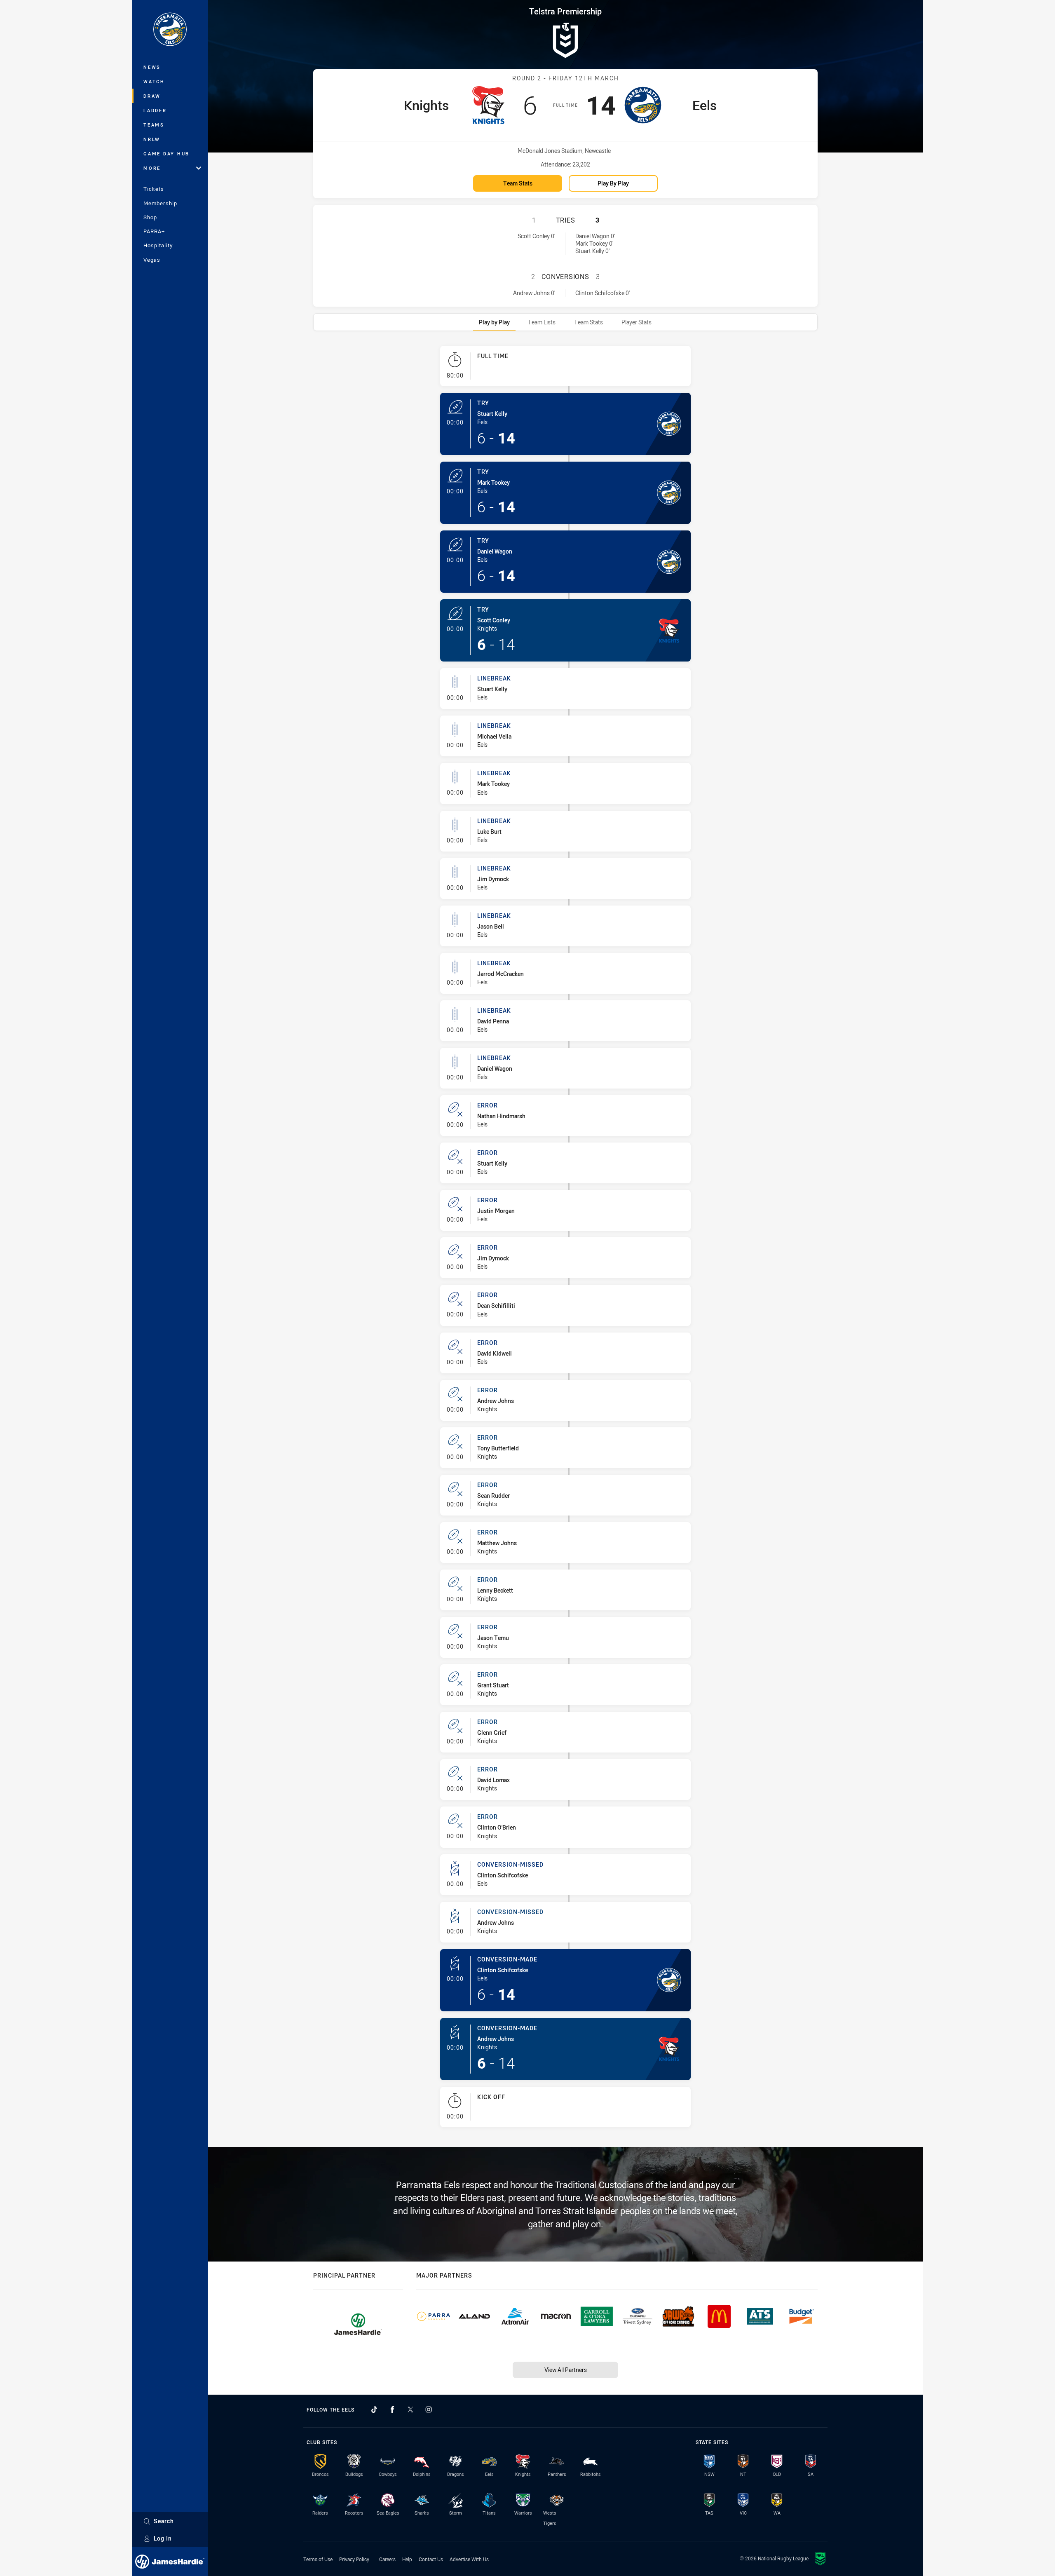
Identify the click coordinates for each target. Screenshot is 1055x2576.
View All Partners (566, 2370)
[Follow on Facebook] (392, 2409)
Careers (387, 2559)
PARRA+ (154, 231)
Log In (163, 2538)
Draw (152, 96)
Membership (160, 203)
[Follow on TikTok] (374, 2409)
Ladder (155, 110)
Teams (154, 125)
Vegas (152, 260)
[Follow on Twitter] (410, 2409)
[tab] (494, 322)
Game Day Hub (166, 154)
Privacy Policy (354, 2559)
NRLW (152, 139)
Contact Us (431, 2559)
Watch (154, 81)
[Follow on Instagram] (429, 2409)
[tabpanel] (565, 1240)
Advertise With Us (469, 2559)
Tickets (154, 189)
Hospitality (158, 245)
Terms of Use (318, 2559)
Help (407, 2559)
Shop (150, 217)
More (152, 168)
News (152, 67)
